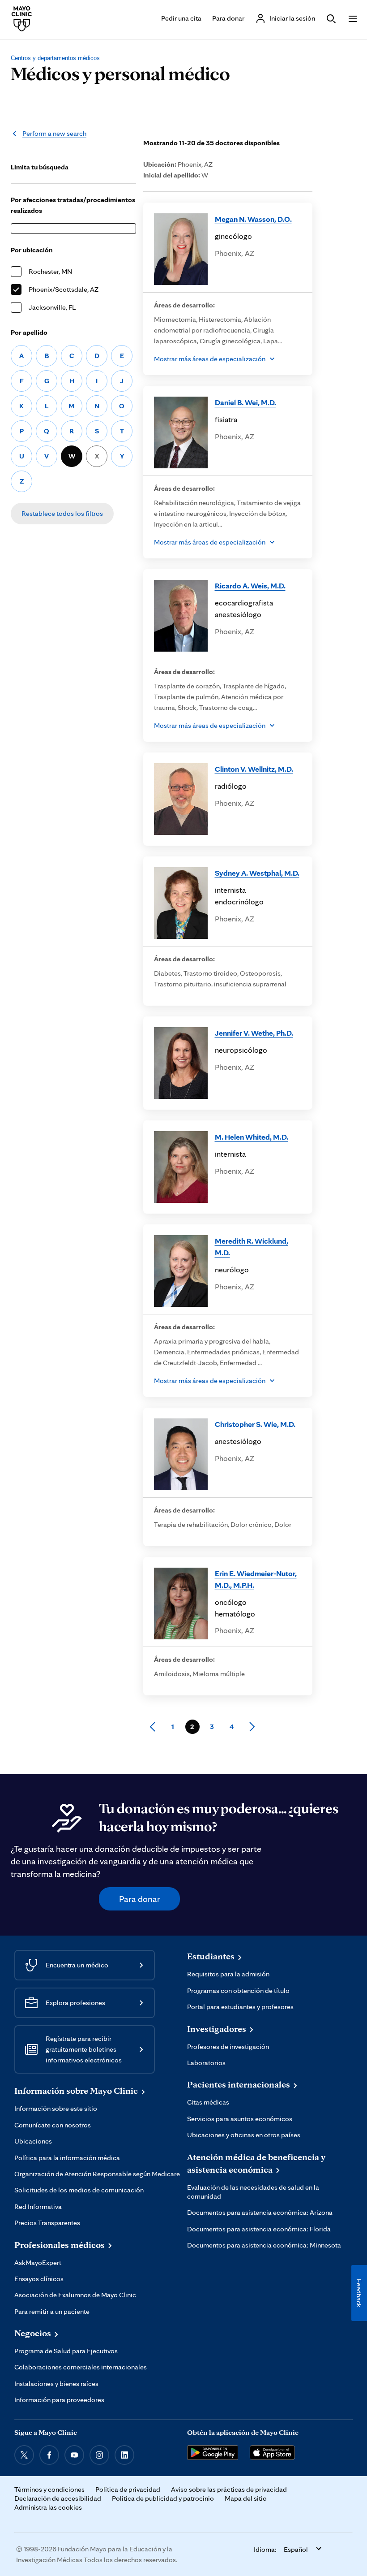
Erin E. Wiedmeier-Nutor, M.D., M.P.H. (256, 1579)
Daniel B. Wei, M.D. (245, 402)
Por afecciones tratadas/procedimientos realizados (73, 205)
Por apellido (29, 332)
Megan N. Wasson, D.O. (253, 219)
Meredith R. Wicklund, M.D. (252, 1247)
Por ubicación (32, 250)
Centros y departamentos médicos (55, 58)
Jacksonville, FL (52, 307)
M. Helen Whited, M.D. (252, 1137)
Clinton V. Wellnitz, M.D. (254, 769)
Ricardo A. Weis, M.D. (250, 586)
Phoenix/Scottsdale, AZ (64, 289)
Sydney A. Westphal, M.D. (257, 873)
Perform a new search (54, 133)
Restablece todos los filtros (62, 513)
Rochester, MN (50, 271)
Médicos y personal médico (120, 73)
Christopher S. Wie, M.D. (255, 1424)
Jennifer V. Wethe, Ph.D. (254, 1033)
